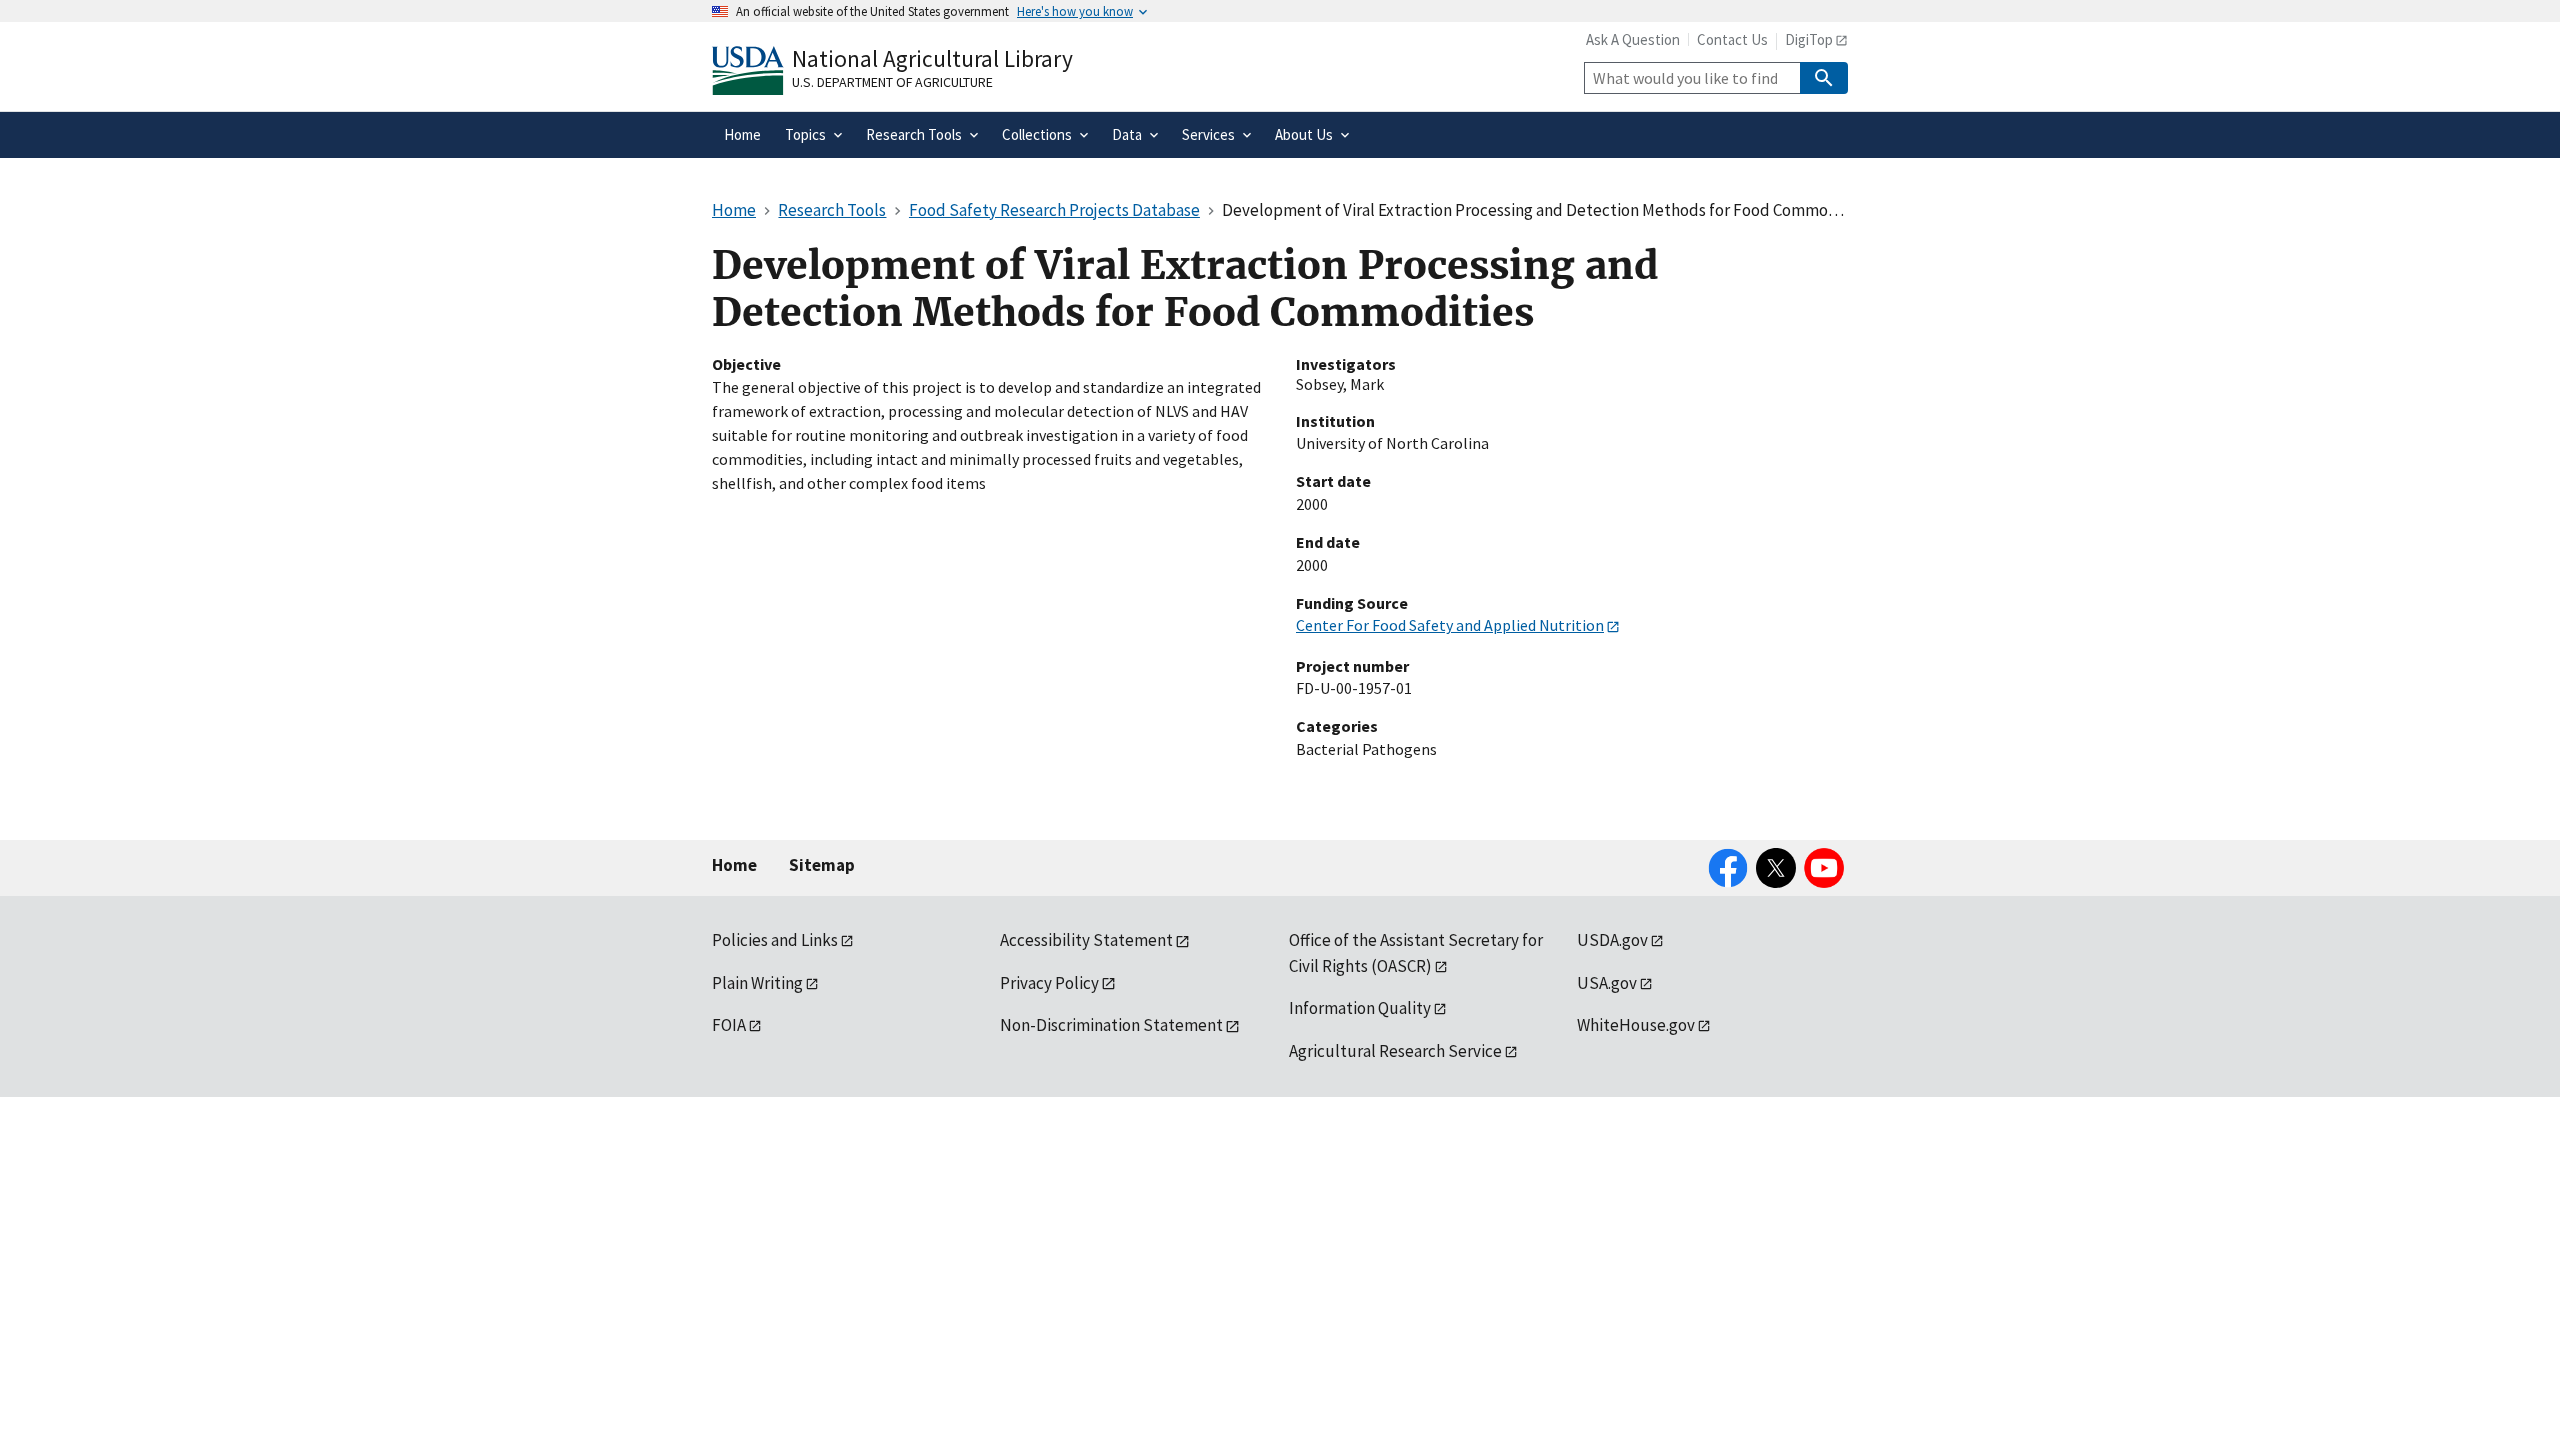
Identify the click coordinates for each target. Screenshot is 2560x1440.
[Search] (1824, 78)
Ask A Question (1633, 39)
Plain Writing (757, 983)
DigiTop (1809, 39)
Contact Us (1732, 39)
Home (734, 865)
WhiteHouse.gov (1636, 1025)
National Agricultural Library (932, 58)
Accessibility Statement (1086, 940)
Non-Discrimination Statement (1111, 1025)
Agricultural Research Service (1395, 1051)
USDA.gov (1612, 940)
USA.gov (1607, 983)
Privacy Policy (1049, 983)
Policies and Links (775, 940)
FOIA (729, 1025)
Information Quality (1360, 1008)
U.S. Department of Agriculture (892, 82)
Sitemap (822, 865)
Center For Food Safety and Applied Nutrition (1450, 625)
